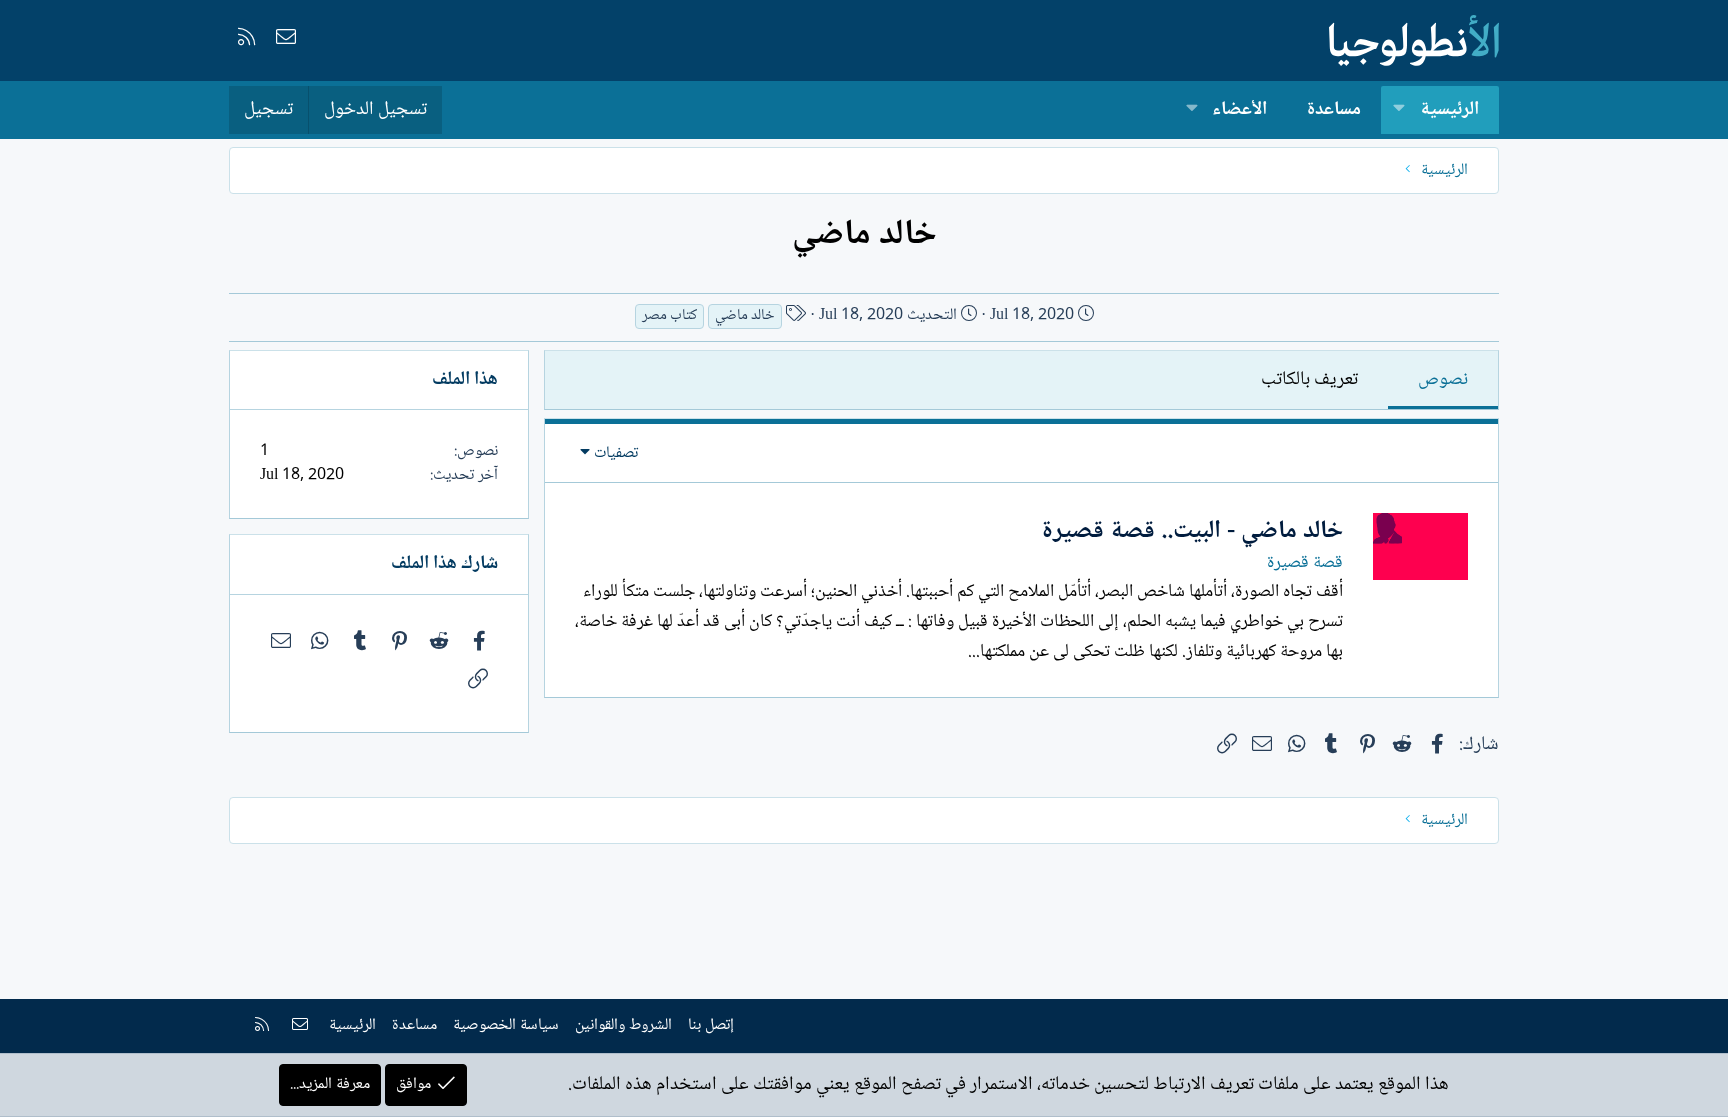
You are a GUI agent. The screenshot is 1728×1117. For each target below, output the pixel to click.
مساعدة (1334, 110)
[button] (1399, 110)
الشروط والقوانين (623, 1025)
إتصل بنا (711, 1025)
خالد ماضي (745, 316)
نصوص (1443, 380)
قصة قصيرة (1305, 563)
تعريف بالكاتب (1309, 380)
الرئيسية (1449, 110)
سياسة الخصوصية (506, 1025)
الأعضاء (1239, 110)
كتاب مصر (669, 316)
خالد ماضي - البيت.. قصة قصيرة (1192, 531)
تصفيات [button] (616, 453)
